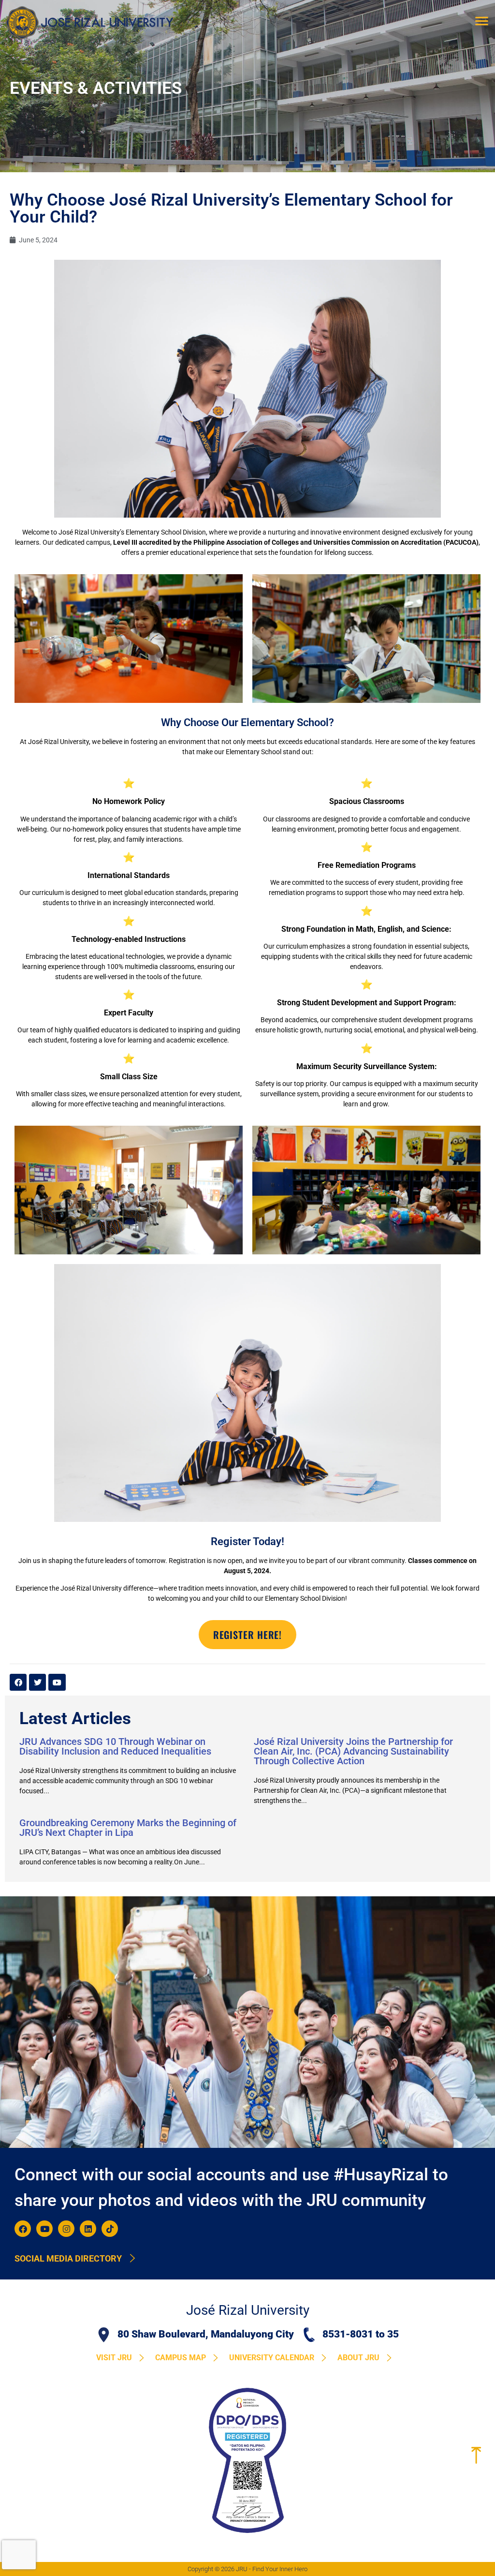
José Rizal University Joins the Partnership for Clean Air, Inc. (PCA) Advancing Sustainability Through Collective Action (353, 1751)
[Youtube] (44, 2229)
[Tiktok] (110, 2229)
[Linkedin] (88, 2229)
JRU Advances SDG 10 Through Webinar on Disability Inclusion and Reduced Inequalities (115, 1746)
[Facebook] (23, 2229)
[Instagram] (66, 2229)
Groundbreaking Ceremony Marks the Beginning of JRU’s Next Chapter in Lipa (128, 1828)
